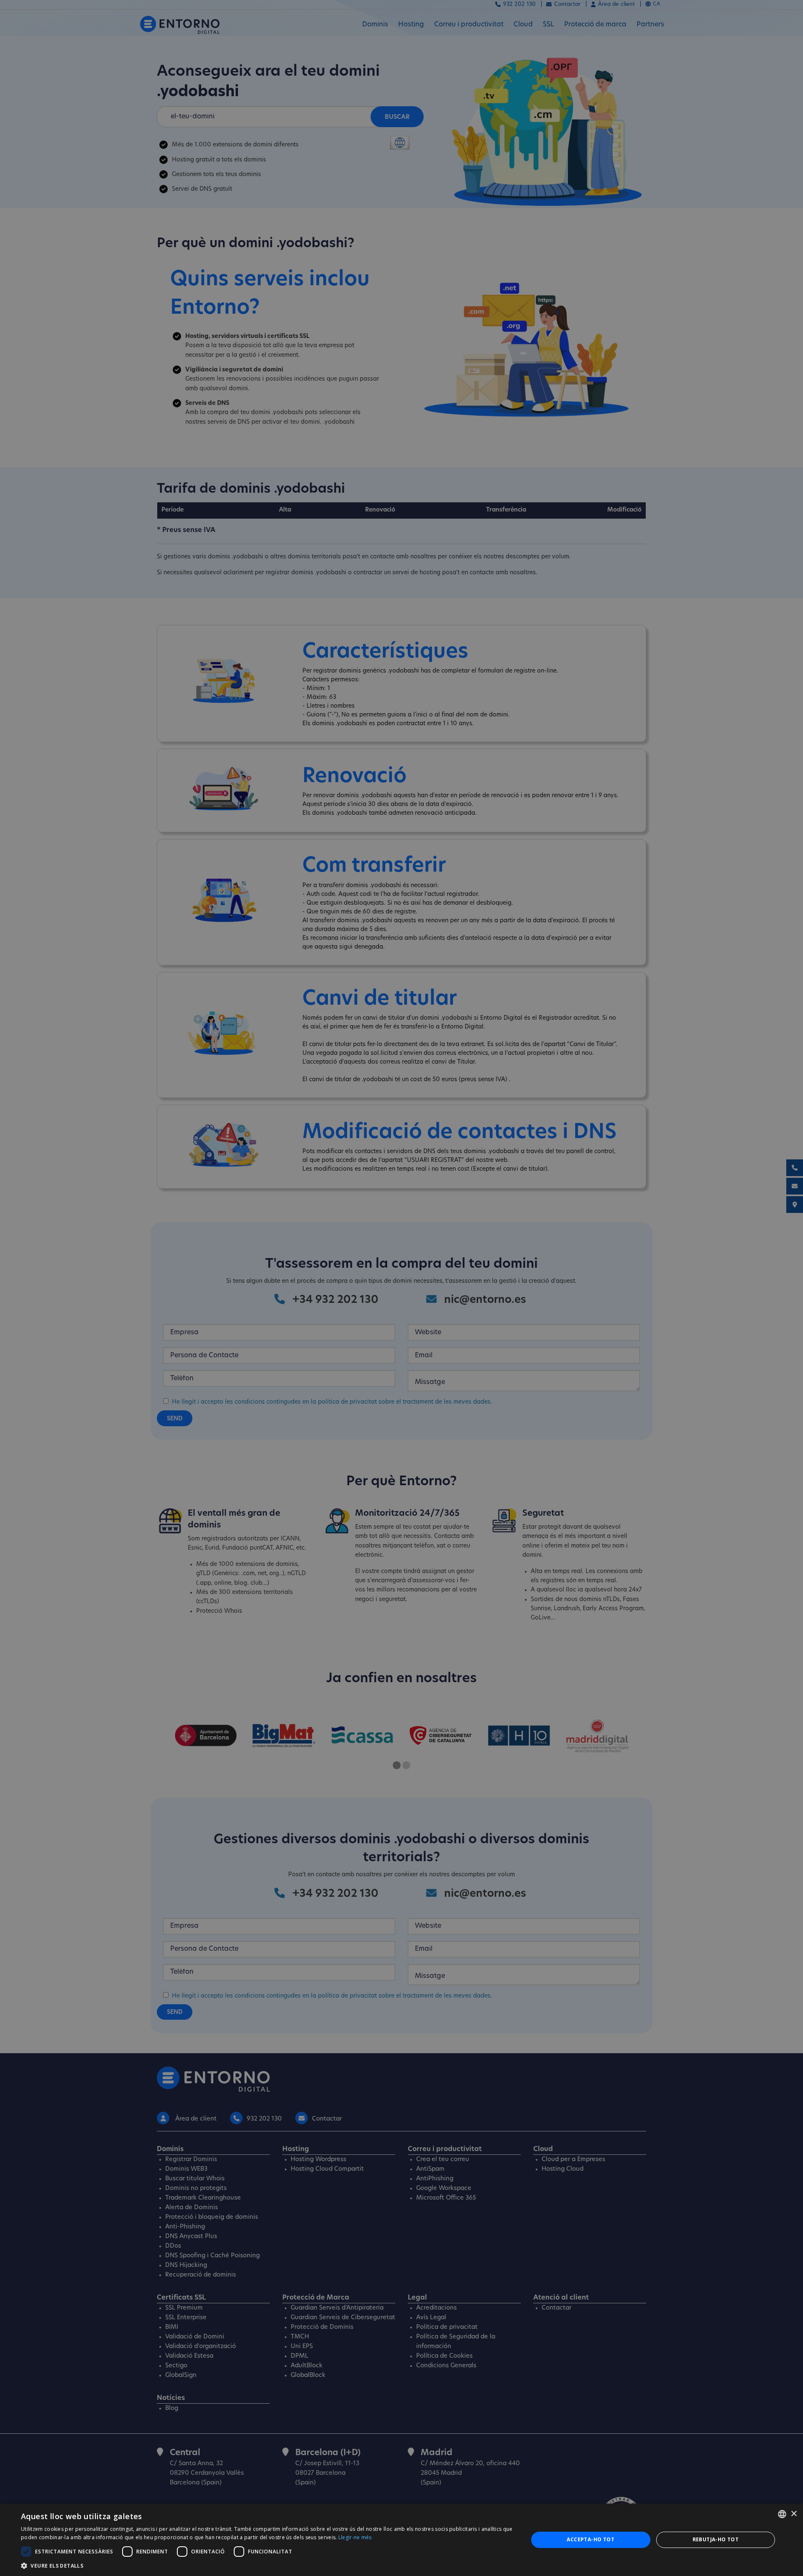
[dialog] (401, 2540)
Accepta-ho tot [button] (591, 2539)
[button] (267, 2566)
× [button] (794, 2514)
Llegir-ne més (355, 2537)
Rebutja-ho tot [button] (716, 2539)
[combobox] (782, 2514)
